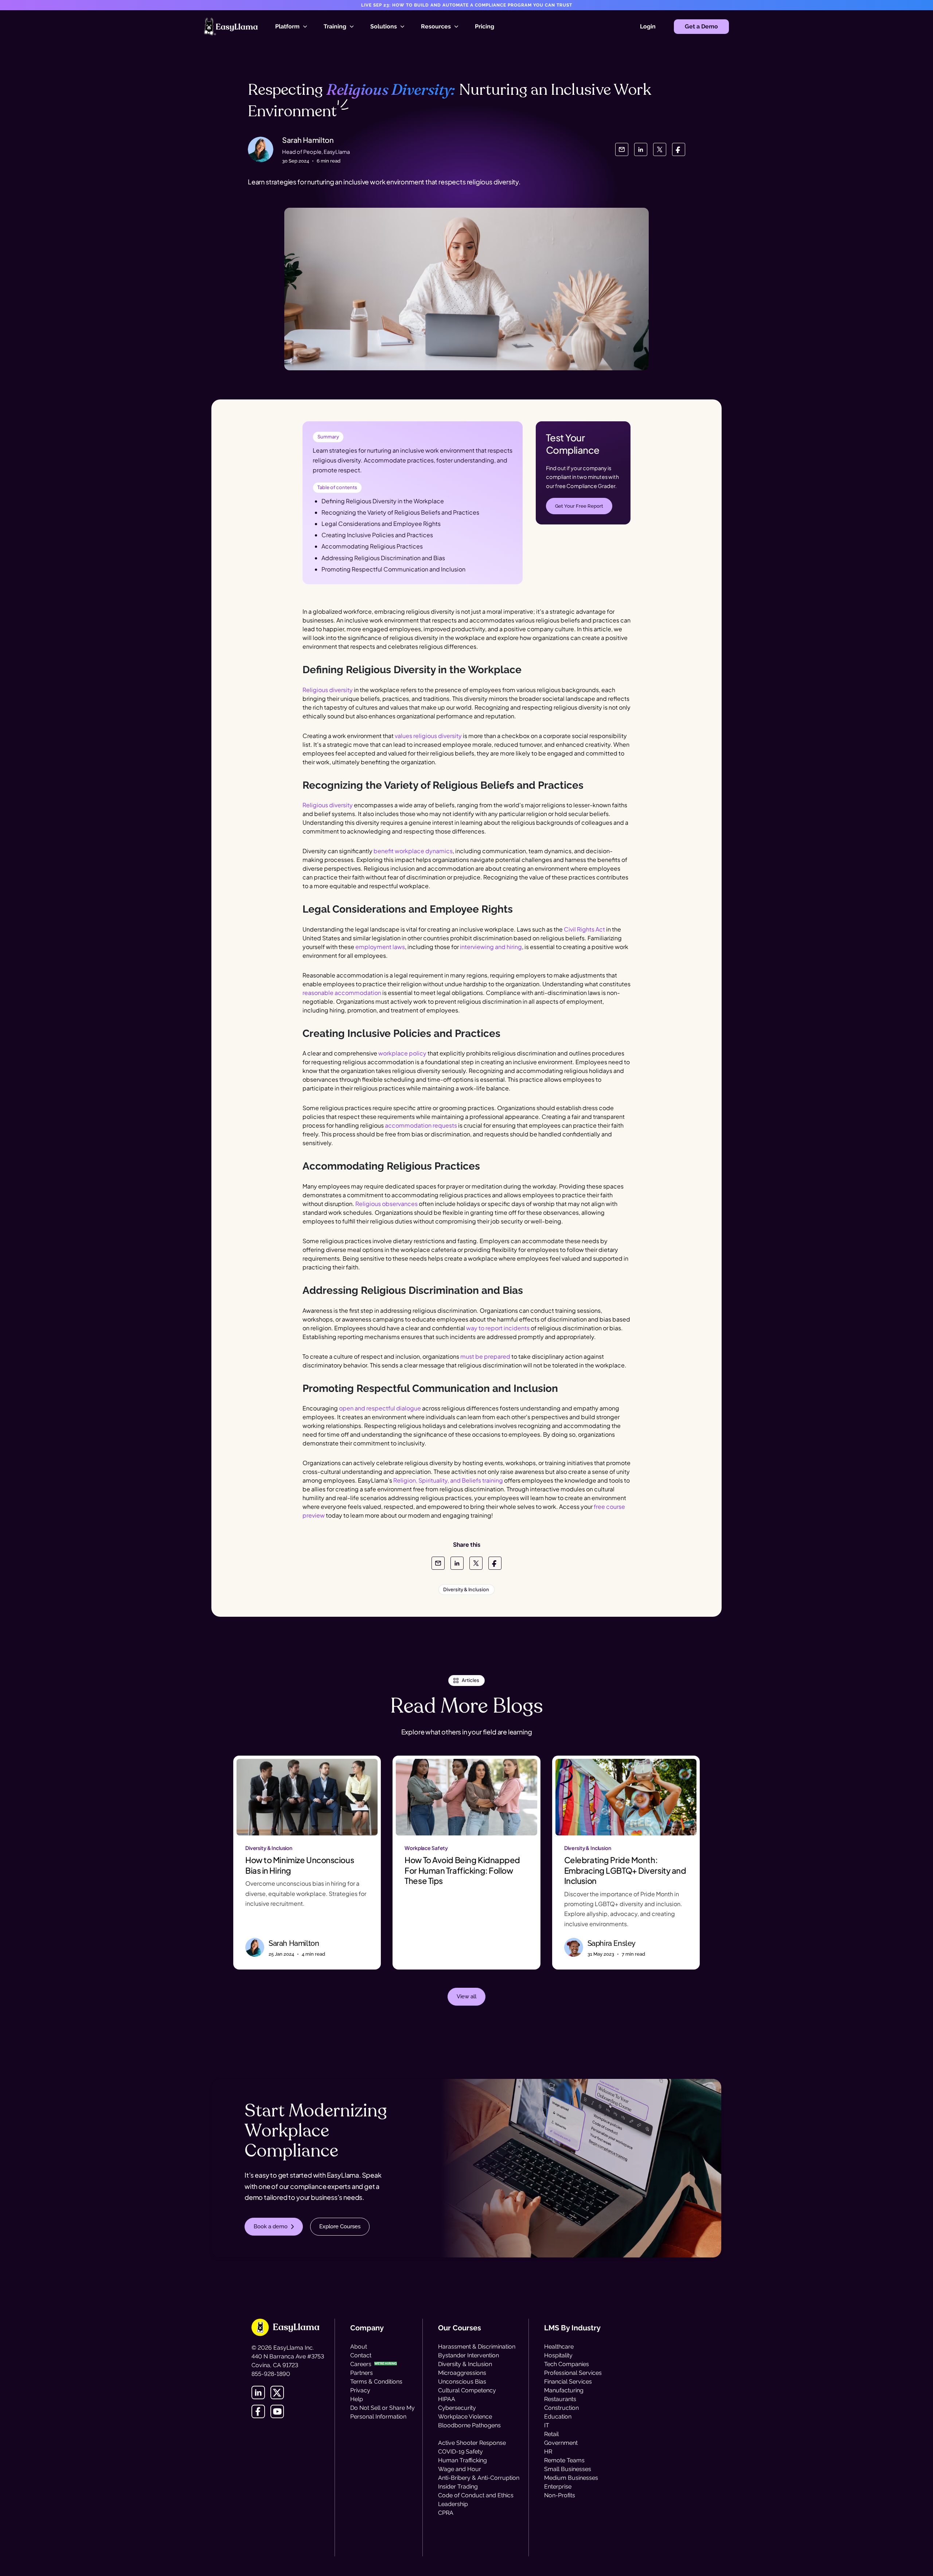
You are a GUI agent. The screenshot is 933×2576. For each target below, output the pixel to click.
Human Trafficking (462, 2460)
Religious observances (387, 1204)
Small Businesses (568, 2469)
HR (548, 2452)
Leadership (453, 2504)
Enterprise (558, 2487)
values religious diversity (428, 736)
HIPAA (447, 2399)
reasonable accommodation (342, 993)
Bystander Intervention (469, 2355)
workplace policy (402, 1053)
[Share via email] (622, 149)
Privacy (360, 2390)
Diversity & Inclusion (465, 2364)
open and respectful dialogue (380, 1408)
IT (547, 2425)
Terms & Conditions (376, 2382)
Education (558, 2417)
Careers (361, 2364)
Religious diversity (328, 690)
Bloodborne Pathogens (469, 2425)
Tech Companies (567, 2364)
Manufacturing (564, 2390)
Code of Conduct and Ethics (476, 2495)
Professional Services (573, 2373)
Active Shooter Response (472, 2443)
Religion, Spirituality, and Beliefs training (448, 1480)
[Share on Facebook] (679, 149)
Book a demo (271, 2226)
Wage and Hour (460, 2469)
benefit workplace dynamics (413, 851)
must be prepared (485, 1356)
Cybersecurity (457, 2408)
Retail (551, 2434)
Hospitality (558, 2355)
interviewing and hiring (491, 947)
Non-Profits (560, 2495)
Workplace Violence (465, 2417)
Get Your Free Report (579, 506)
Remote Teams (564, 2460)
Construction (561, 2408)
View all (466, 1997)
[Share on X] (660, 149)
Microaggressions (462, 2373)
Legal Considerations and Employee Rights (381, 524)
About (359, 2347)
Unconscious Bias (462, 2382)
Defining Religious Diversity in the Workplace (383, 501)
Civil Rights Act (584, 929)
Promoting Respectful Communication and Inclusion (393, 569)
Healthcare (559, 2347)
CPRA (446, 2513)
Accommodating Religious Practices (372, 546)
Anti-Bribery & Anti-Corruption (479, 2478)
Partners (362, 2373)
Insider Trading (458, 2487)
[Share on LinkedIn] (641, 149)
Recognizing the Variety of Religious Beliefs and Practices (400, 512)
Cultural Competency (467, 2390)
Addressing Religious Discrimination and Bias (383, 558)
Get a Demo (701, 26)
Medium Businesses (571, 2478)
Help (357, 2399)
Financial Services (568, 2382)
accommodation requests (421, 1125)
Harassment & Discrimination (477, 2347)
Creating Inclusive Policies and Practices (377, 535)
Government (561, 2443)
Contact (361, 2355)
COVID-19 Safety (460, 2452)
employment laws (380, 947)
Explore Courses (340, 2226)
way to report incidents (498, 1328)
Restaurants (560, 2399)
